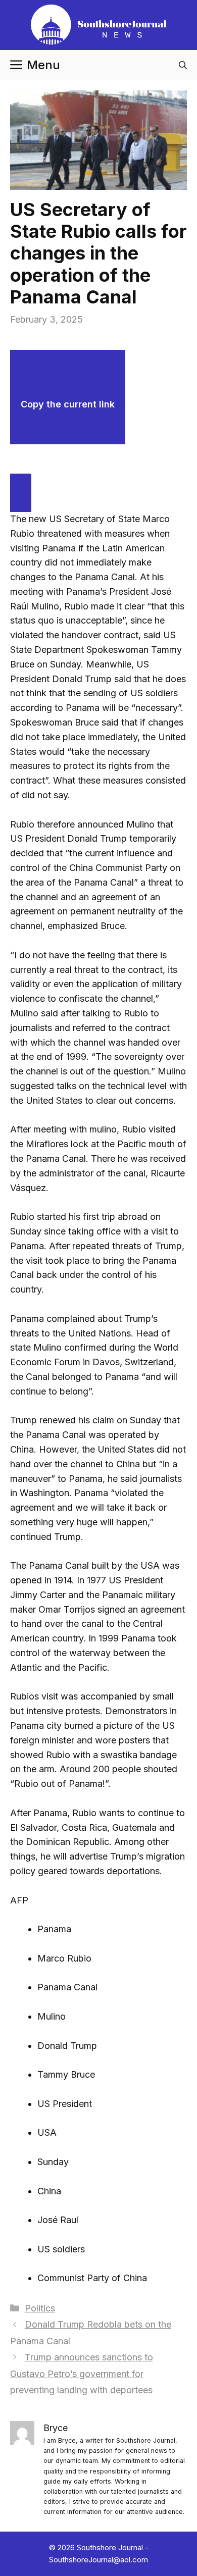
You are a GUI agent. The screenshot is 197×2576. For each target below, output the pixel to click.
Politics (40, 2308)
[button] (183, 65)
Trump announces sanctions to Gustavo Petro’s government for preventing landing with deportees (82, 2374)
